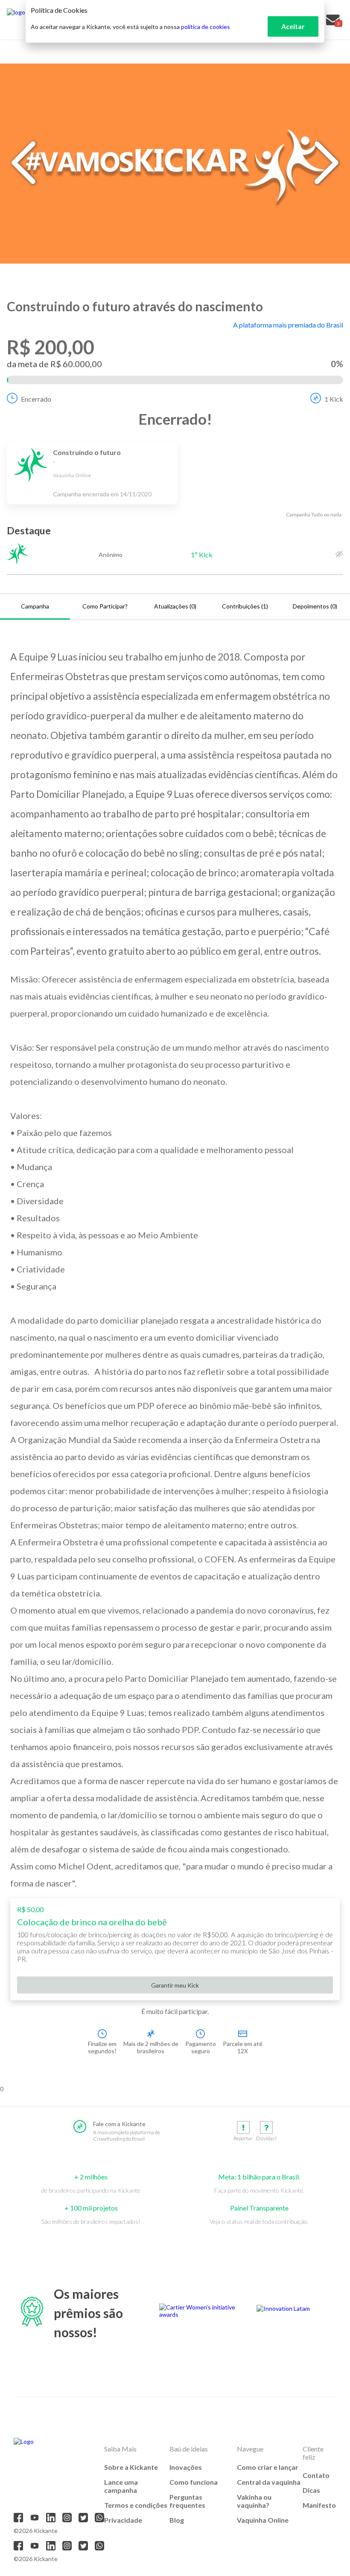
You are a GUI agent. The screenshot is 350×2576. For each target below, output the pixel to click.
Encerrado (36, 399)
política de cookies (206, 27)
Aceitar (293, 26)
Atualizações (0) (175, 606)
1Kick (334, 399)
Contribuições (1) (245, 606)
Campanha (35, 606)
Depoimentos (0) (315, 606)
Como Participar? (105, 606)
